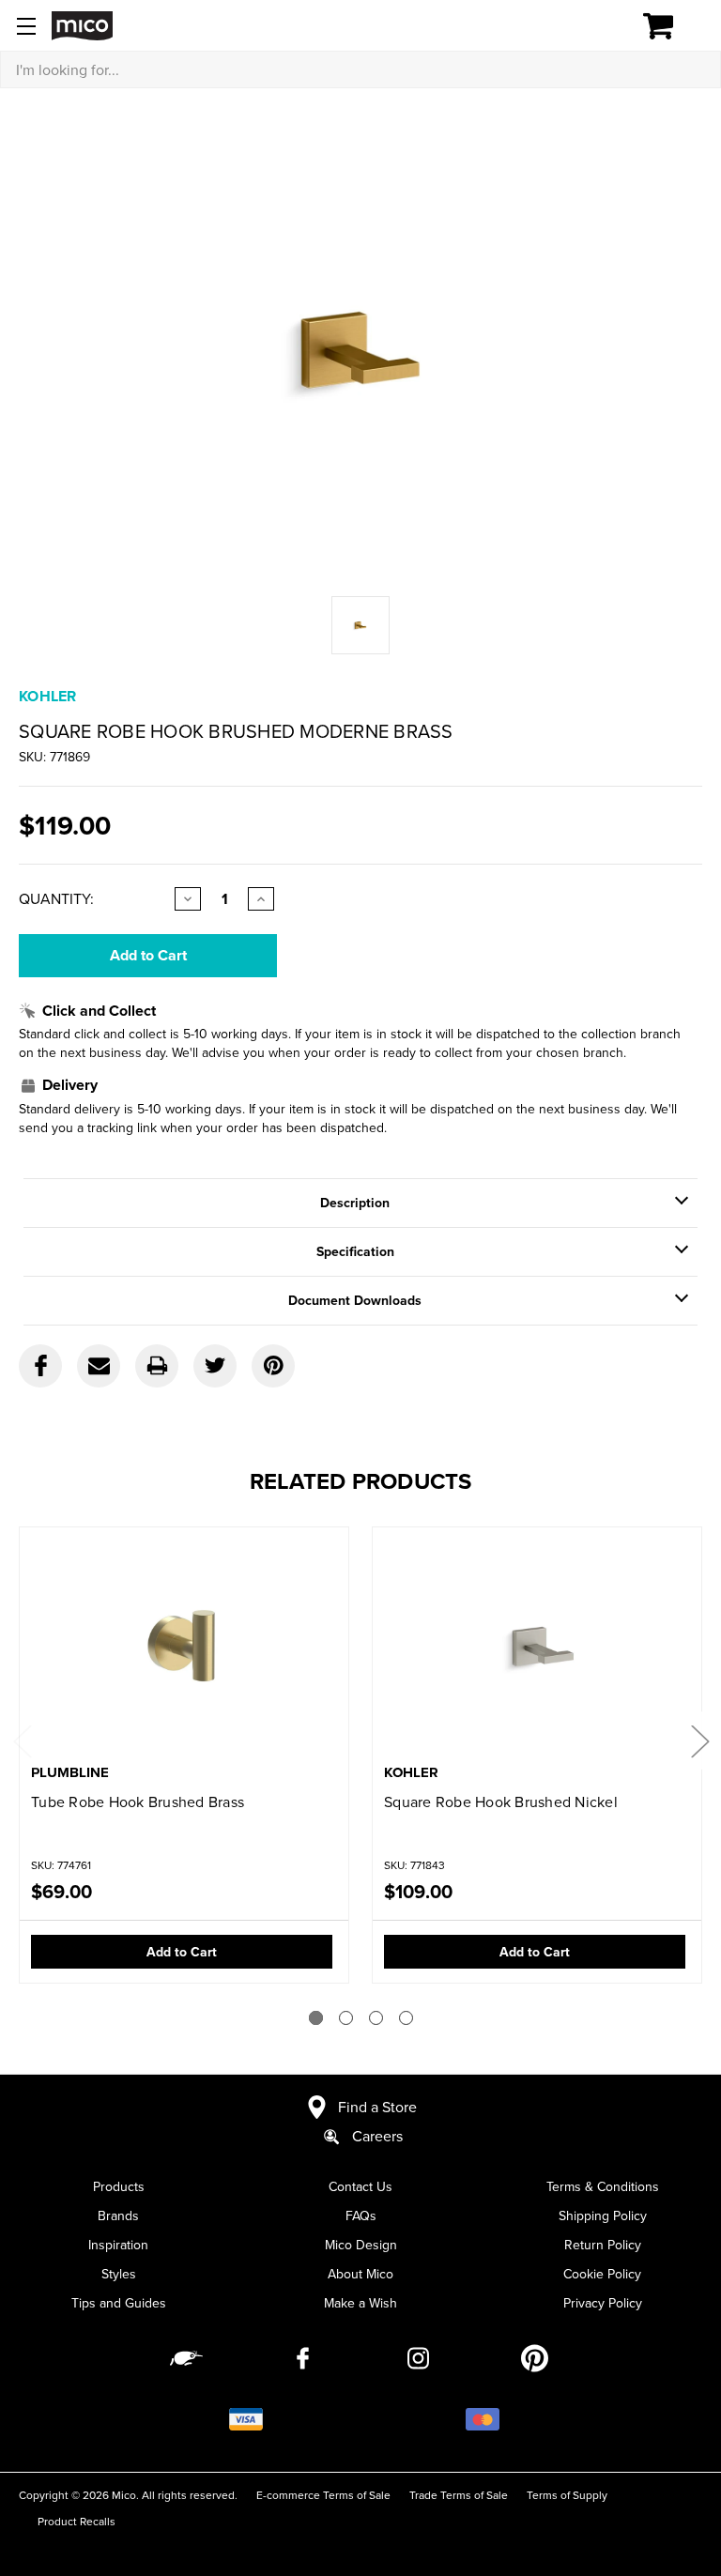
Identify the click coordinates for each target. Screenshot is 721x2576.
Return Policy (603, 2245)
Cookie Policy (602, 2274)
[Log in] (593, 26)
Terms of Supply (567, 2495)
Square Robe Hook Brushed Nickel (501, 1802)
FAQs (361, 2216)
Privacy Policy (603, 2303)
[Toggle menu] (26, 26)
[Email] (99, 1366)
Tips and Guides (119, 2303)
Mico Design (361, 2245)
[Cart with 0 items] (669, 26)
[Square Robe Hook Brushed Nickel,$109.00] (537, 1647)
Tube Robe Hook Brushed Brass (138, 1802)
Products (119, 2186)
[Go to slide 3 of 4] (376, 2018)
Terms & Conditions (603, 2186)
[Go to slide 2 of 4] (346, 2018)
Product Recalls (77, 2521)
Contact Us (360, 2186)
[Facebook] (40, 1366)
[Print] (157, 1366)
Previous (22, 1741)
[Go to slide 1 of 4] (316, 2018)
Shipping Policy (603, 2216)
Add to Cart (182, 1952)
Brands (118, 2216)
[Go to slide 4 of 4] (406, 2018)
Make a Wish (360, 2303)
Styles (119, 2274)
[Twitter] (215, 1366)
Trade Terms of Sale (459, 2495)
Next (699, 1741)
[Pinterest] (273, 1366)
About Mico (360, 2274)
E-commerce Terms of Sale (323, 2495)
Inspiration (118, 2245)
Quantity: (56, 898)
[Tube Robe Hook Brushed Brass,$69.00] (184, 1647)
